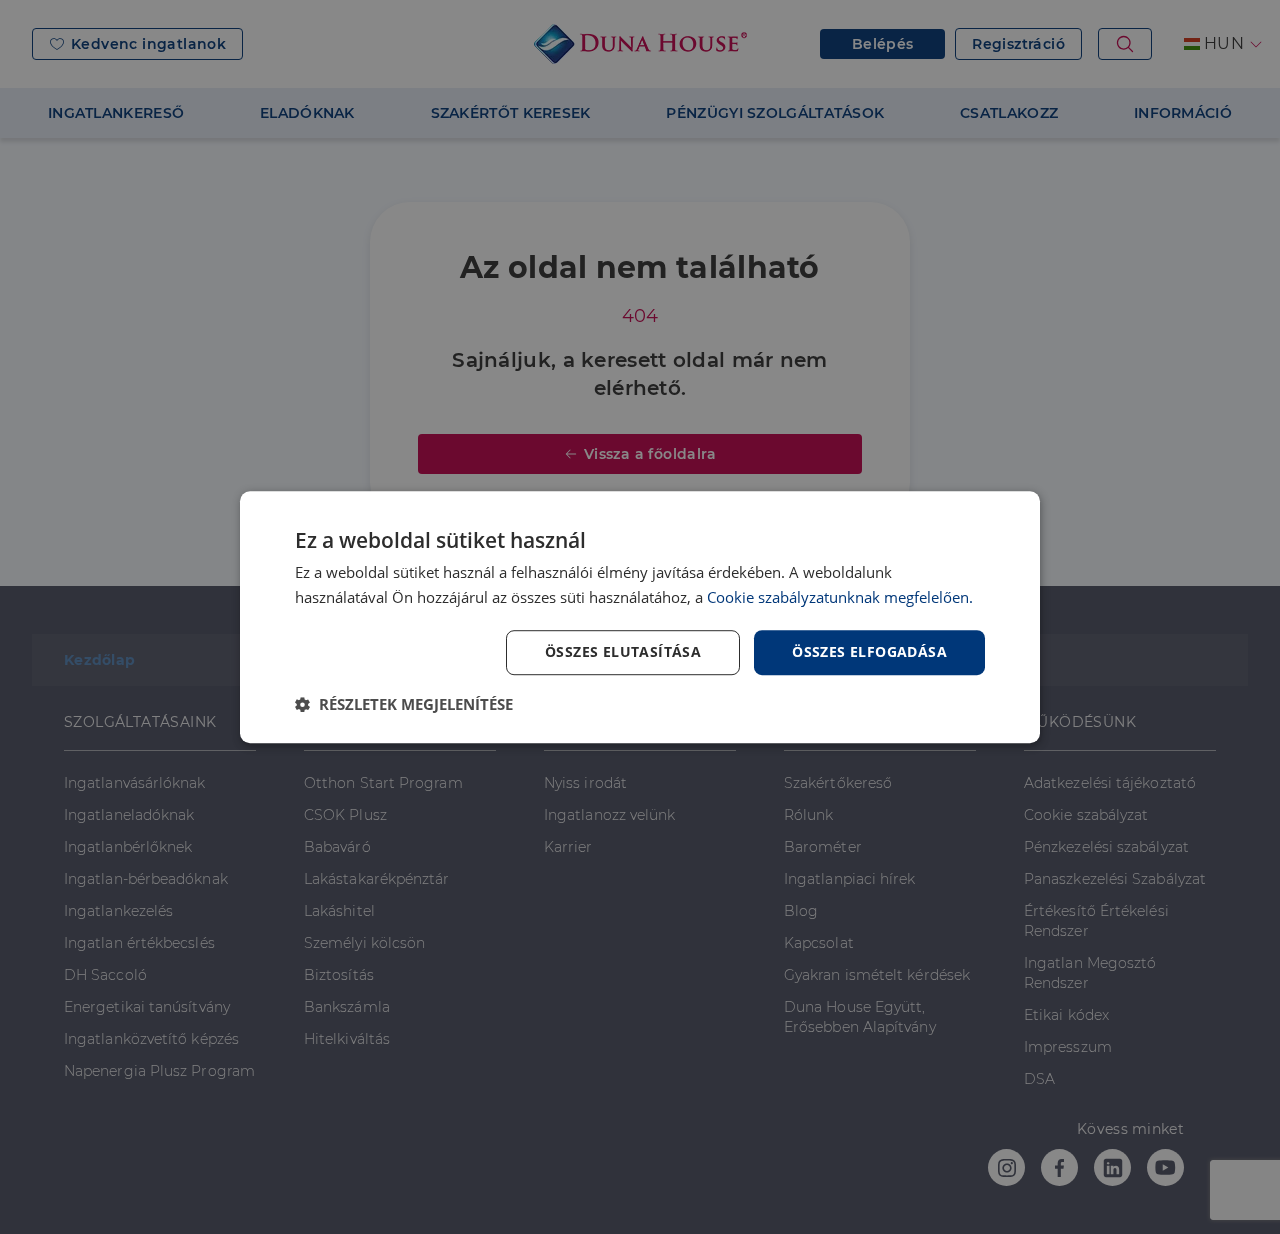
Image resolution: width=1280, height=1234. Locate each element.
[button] (404, 704)
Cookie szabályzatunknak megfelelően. (840, 597)
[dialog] (640, 617)
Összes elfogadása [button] (869, 651)
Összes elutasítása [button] (623, 651)
